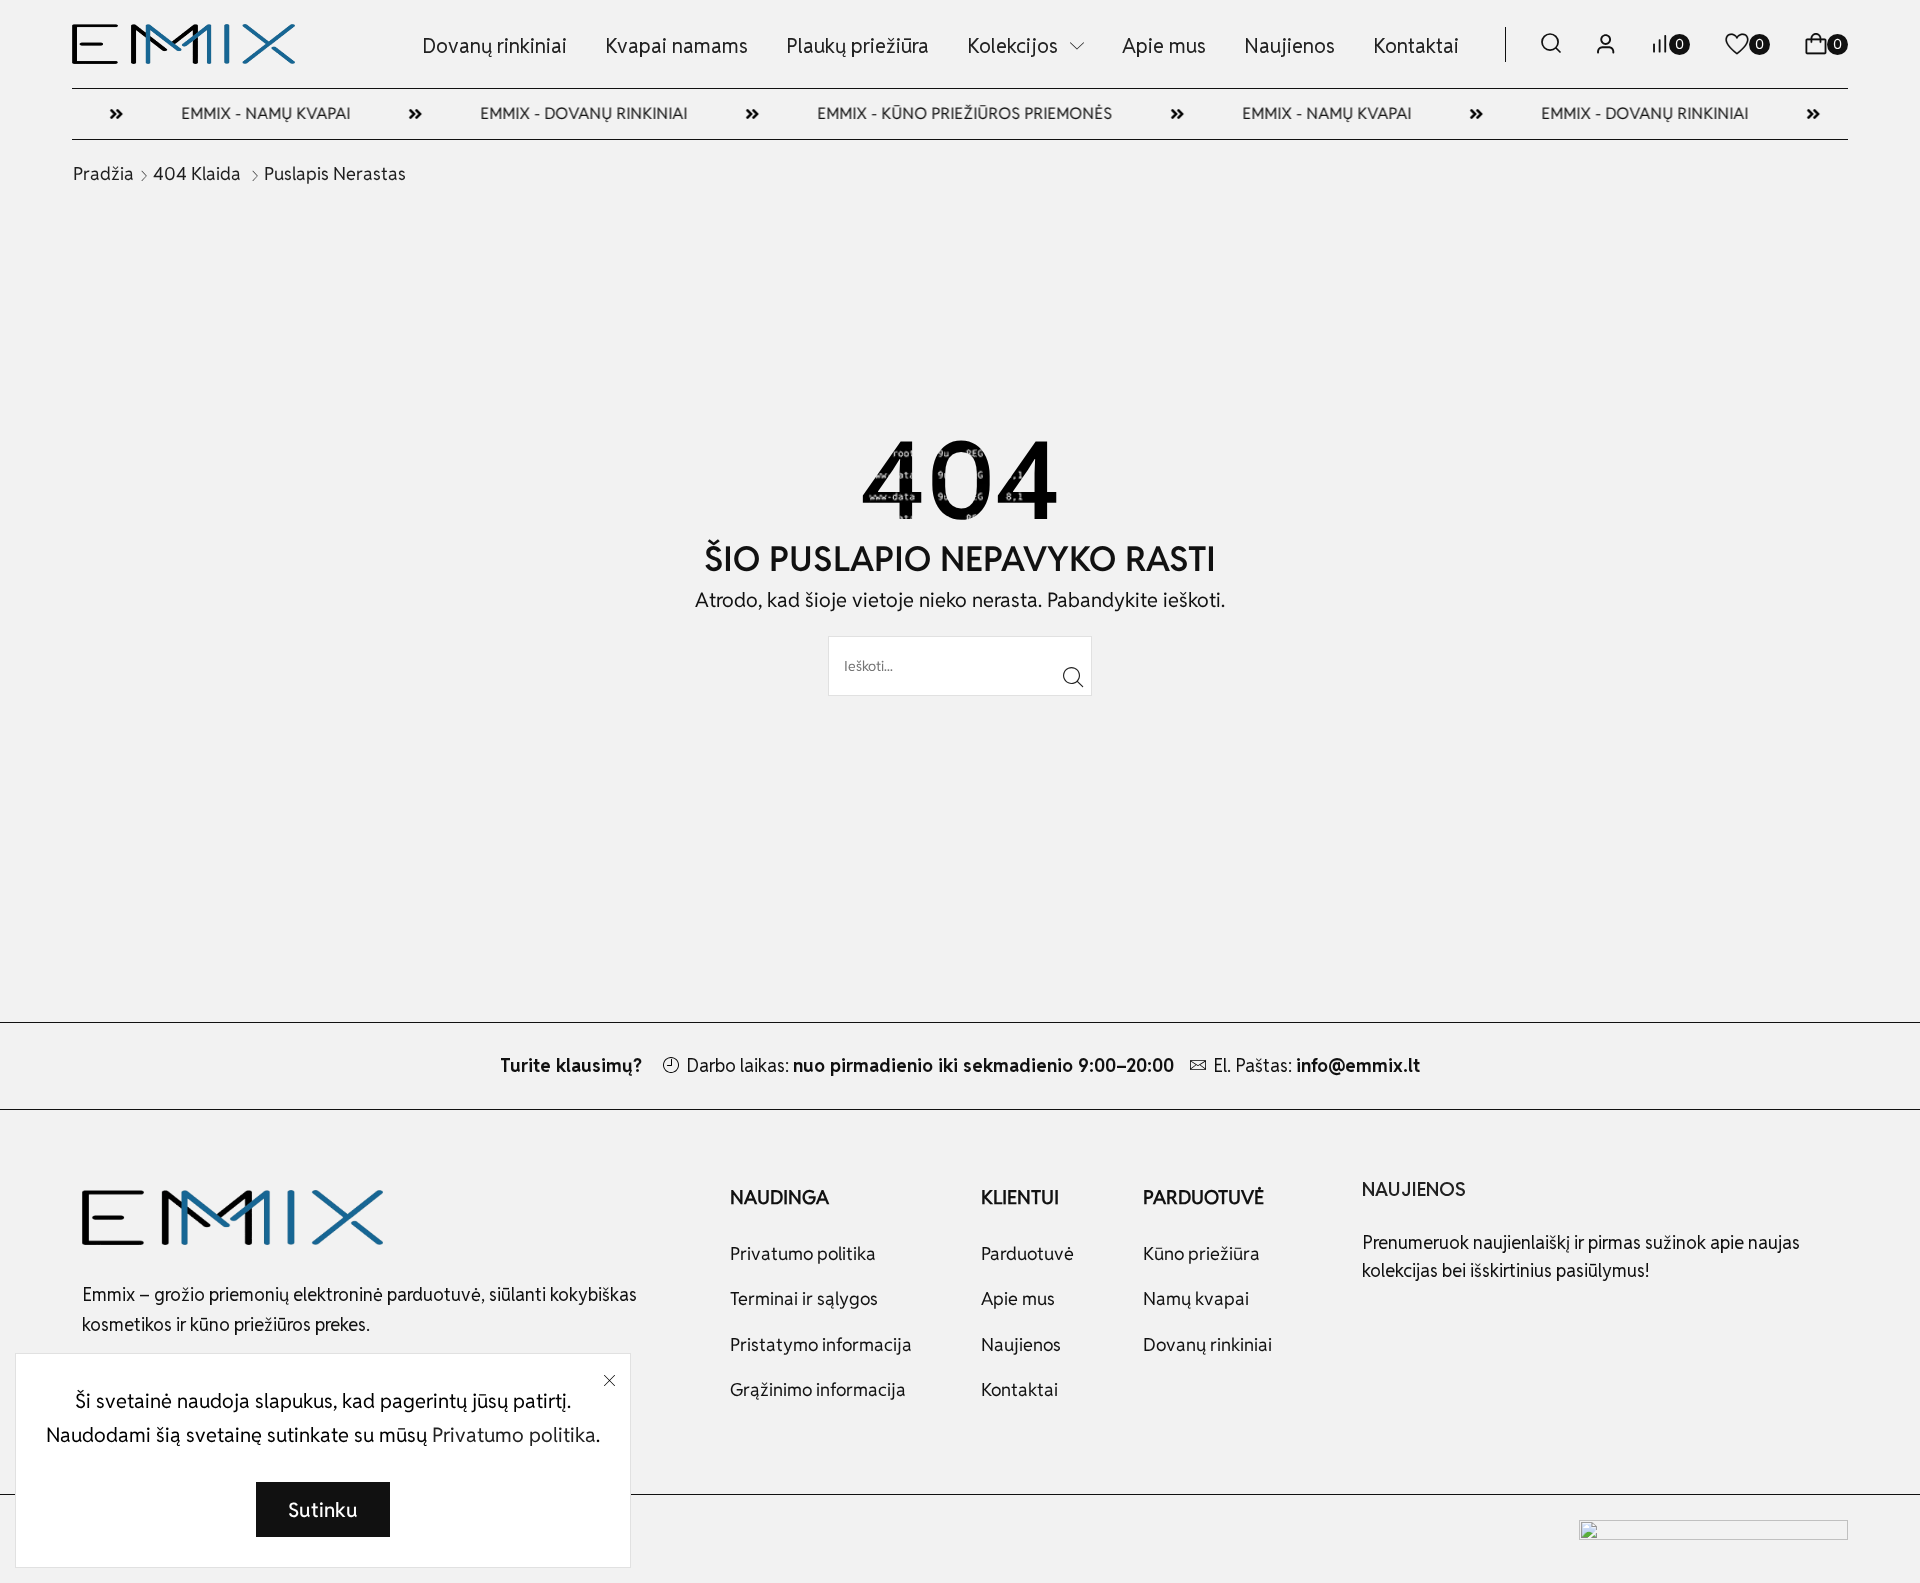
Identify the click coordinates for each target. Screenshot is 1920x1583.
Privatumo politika (514, 1435)
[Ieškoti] (1073, 677)
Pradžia (103, 173)
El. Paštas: (1316, 1065)
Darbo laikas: (930, 1065)
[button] (1551, 44)
